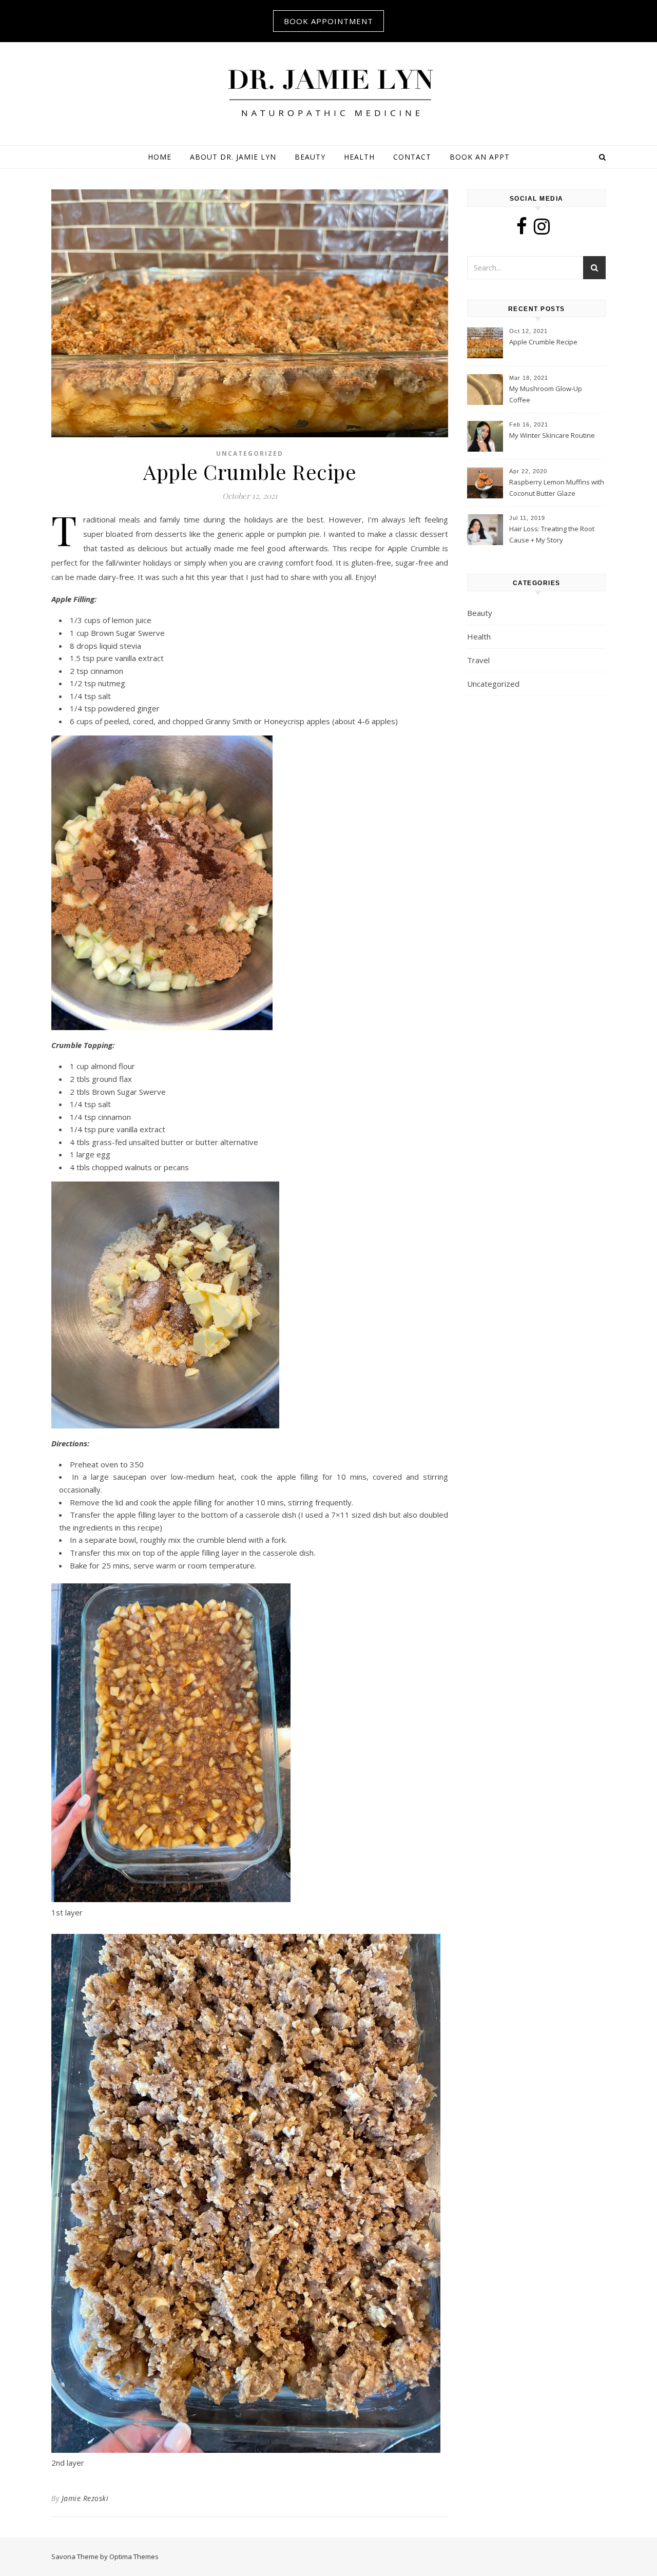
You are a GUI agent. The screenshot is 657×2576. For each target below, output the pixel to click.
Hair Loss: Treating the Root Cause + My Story (552, 534)
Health (359, 157)
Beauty (310, 157)
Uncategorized (250, 453)
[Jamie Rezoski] (328, 92)
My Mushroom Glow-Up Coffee (546, 394)
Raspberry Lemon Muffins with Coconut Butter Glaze (557, 488)
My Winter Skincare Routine (552, 435)
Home (160, 157)
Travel (478, 660)
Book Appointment (328, 21)
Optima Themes (134, 2556)
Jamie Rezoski (85, 2498)
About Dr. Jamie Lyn (233, 157)
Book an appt (480, 157)
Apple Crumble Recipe (543, 342)
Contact (412, 157)
